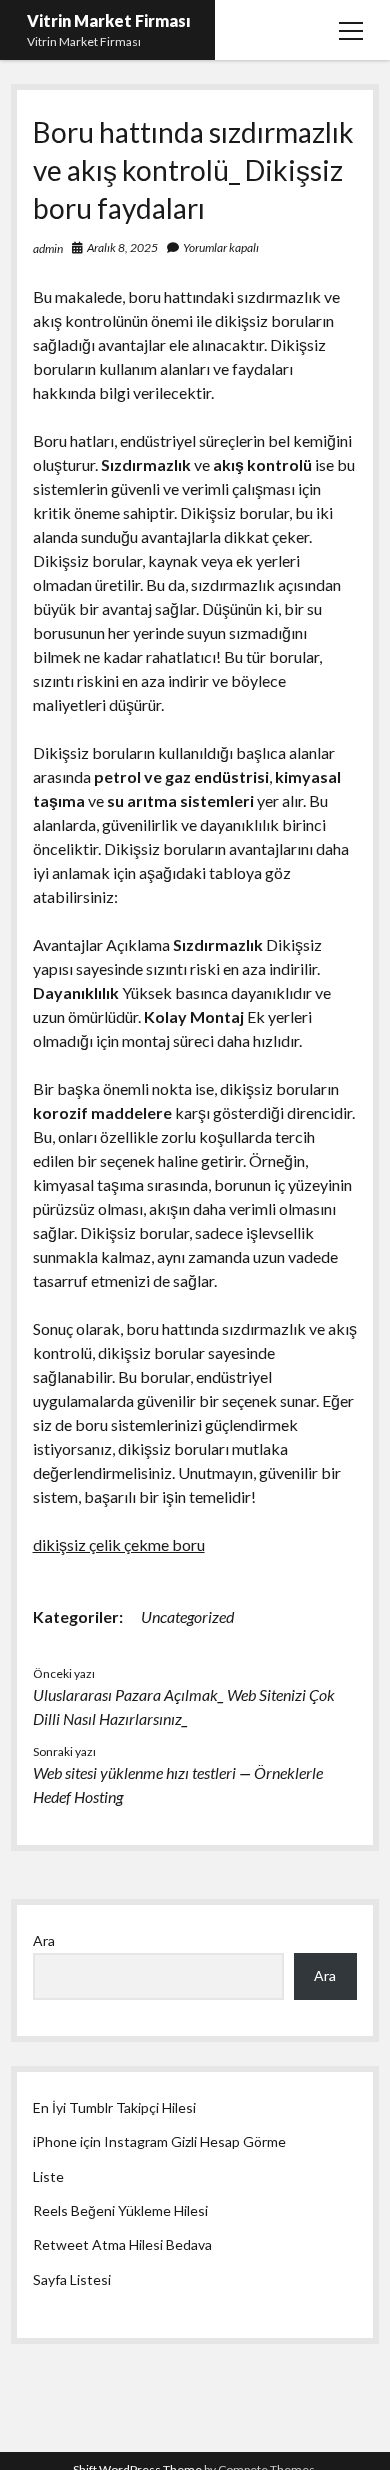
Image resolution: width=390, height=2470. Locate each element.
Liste (48, 2176)
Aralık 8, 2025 (122, 247)
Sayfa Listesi (72, 2279)
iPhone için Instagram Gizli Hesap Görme (159, 2141)
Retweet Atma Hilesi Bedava (122, 2244)
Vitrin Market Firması (109, 20)
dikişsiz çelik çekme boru (119, 1544)
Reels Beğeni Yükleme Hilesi (120, 2210)
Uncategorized (187, 1616)
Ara (44, 1940)
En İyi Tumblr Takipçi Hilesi (114, 2107)
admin (48, 248)
